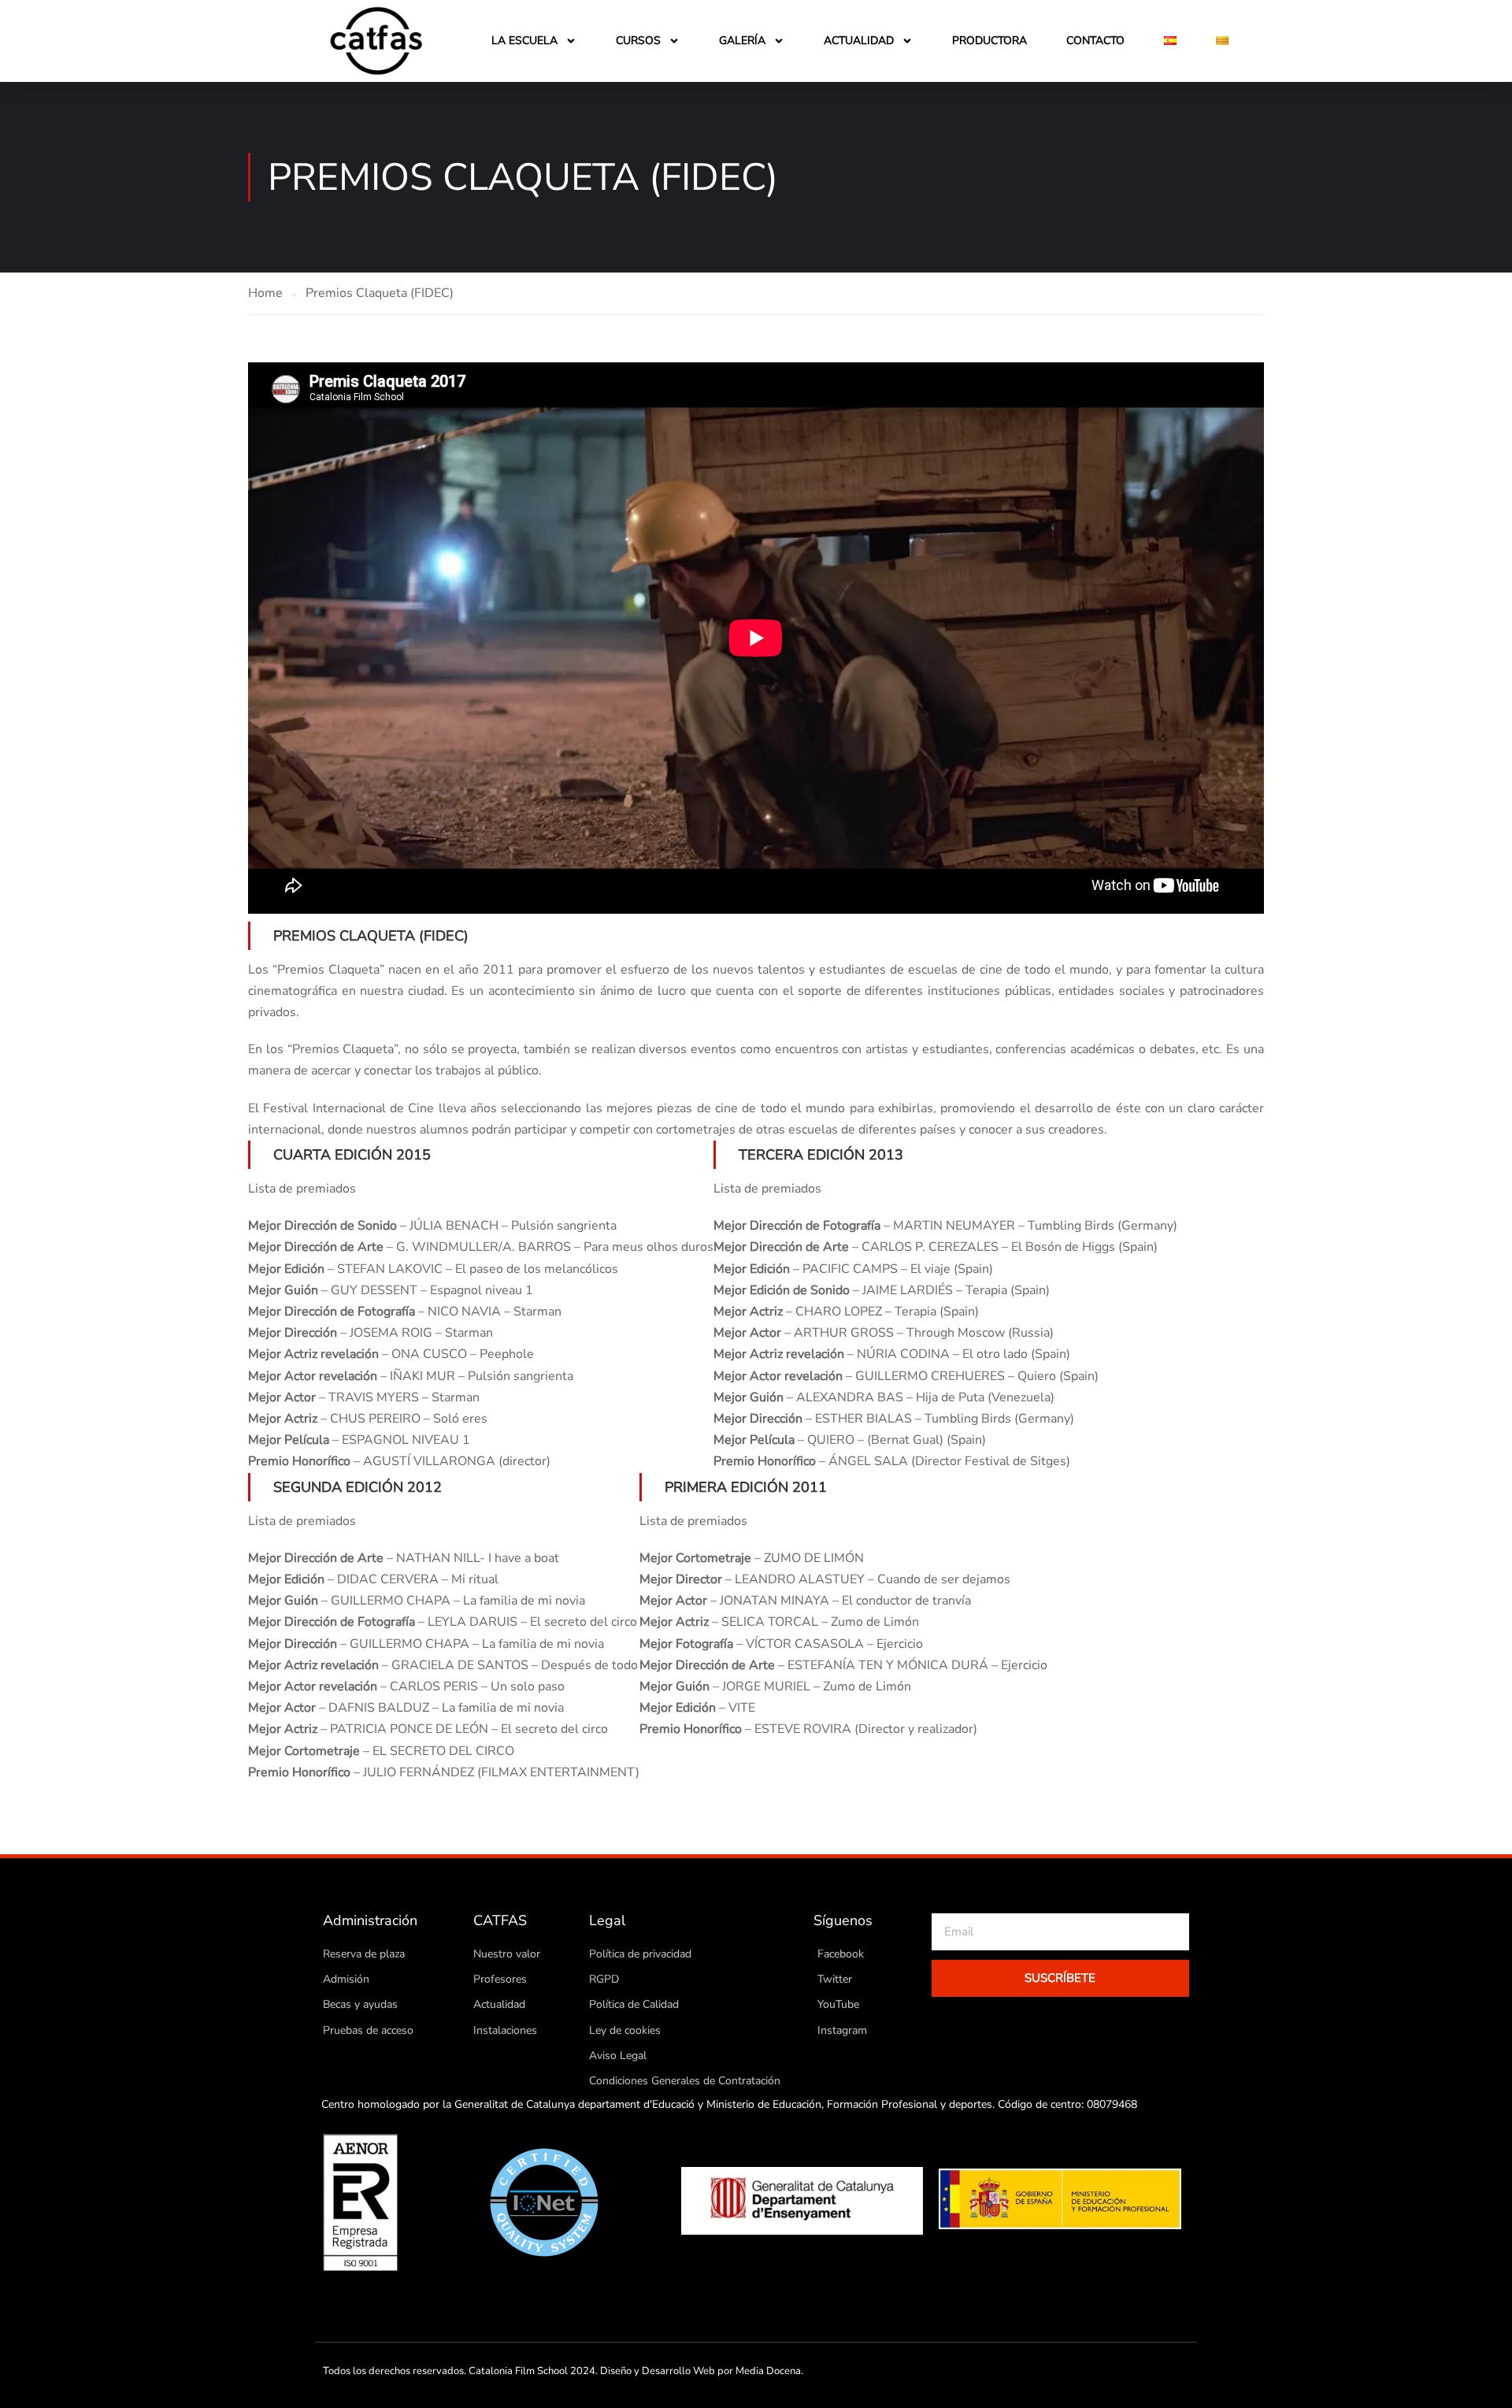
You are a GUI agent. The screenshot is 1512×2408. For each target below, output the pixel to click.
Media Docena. (769, 2371)
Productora (989, 41)
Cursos (638, 41)
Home (265, 293)
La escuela (524, 41)
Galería (742, 41)
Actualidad (859, 41)
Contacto (1095, 41)
